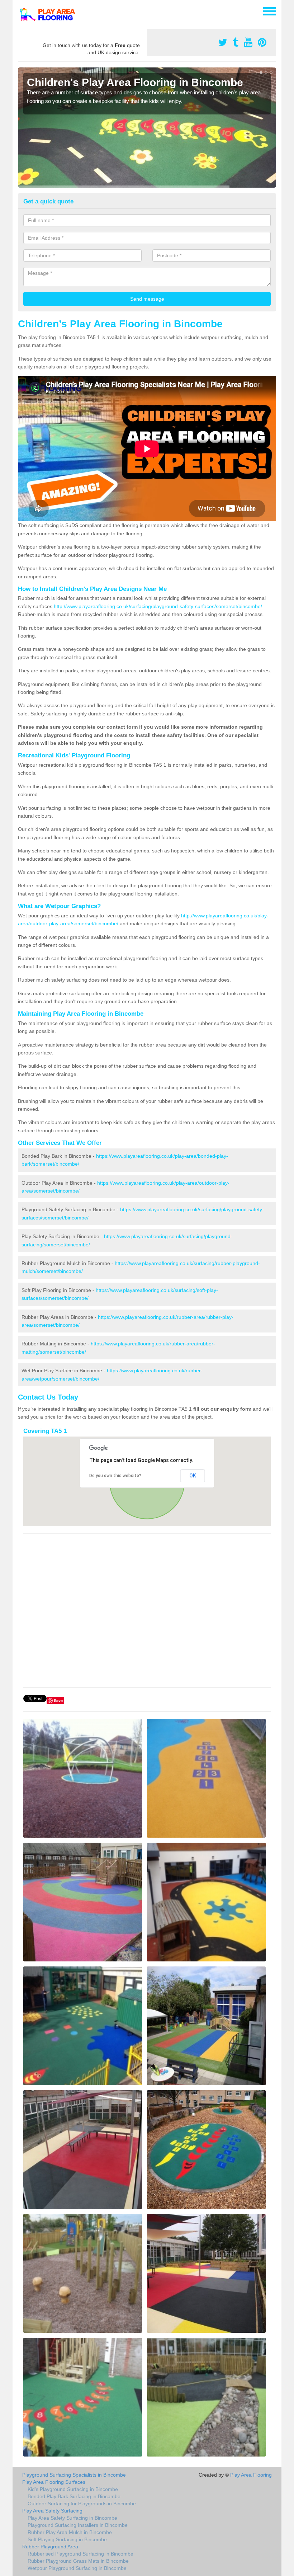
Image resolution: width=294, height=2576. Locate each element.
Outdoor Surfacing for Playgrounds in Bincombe (82, 2504)
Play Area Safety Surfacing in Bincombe (72, 2518)
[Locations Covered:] (21, 11)
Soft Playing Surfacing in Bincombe (67, 2539)
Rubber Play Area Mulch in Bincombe (70, 2532)
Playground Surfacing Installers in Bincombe (78, 2525)
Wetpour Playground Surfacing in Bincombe (77, 2568)
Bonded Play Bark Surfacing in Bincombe (74, 2496)
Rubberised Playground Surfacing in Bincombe (80, 2554)
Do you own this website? (115, 1476)
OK (193, 1476)
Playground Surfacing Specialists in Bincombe (74, 2475)
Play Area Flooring (251, 2475)
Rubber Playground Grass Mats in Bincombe (78, 2561)
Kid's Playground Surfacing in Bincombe (73, 2489)
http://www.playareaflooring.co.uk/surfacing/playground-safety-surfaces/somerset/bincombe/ (158, 606)
